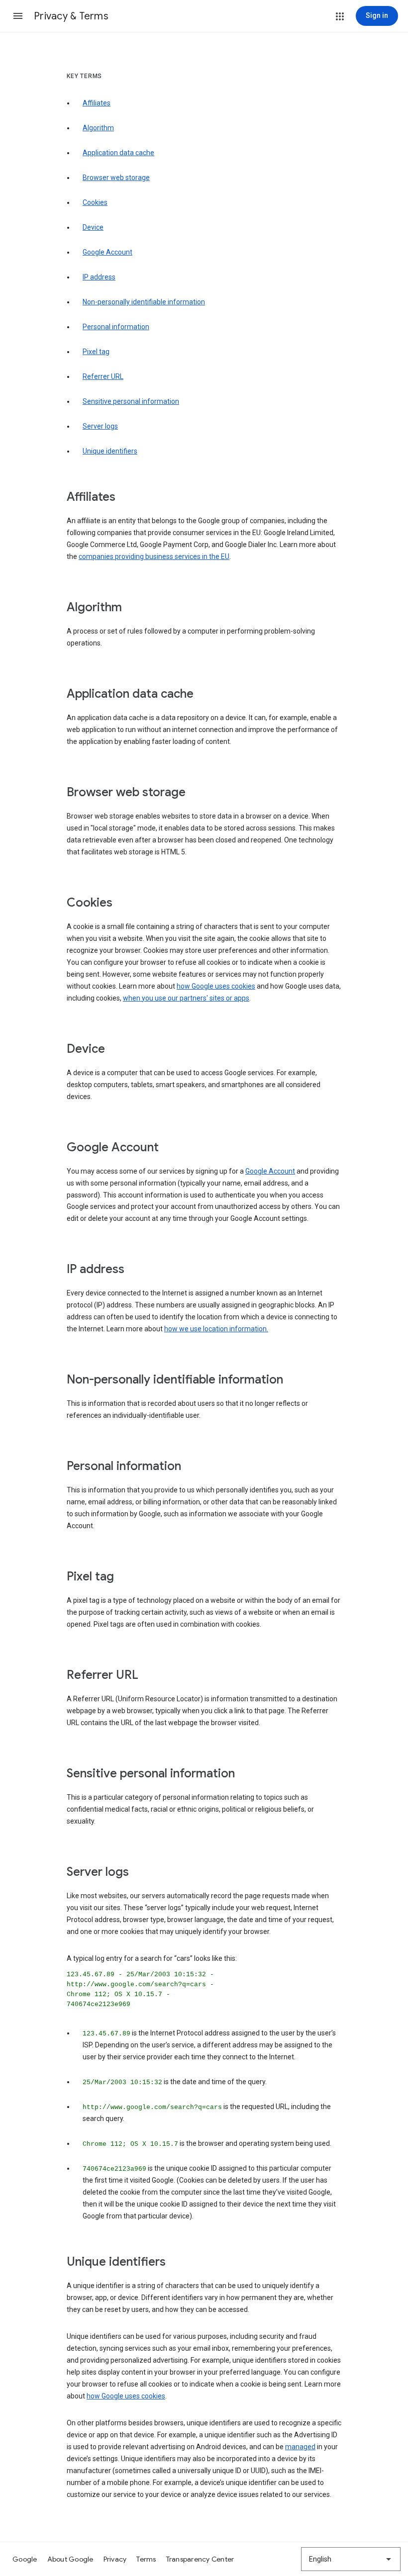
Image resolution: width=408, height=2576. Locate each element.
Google (25, 2559)
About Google (70, 2559)
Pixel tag (96, 352)
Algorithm (98, 128)
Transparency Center (200, 2559)
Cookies (95, 202)
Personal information (116, 327)
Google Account (107, 252)
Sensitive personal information (131, 401)
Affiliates (97, 103)
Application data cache (118, 153)
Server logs (100, 426)
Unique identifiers (110, 451)
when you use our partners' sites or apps (186, 998)
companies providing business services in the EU (154, 556)
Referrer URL (103, 376)
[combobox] (351, 2559)
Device (93, 227)
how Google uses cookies (216, 986)
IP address (99, 277)
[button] (18, 16)
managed (300, 2447)
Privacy (115, 2559)
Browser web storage (116, 178)
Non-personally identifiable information (144, 302)
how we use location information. (216, 1329)
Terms (146, 2559)
